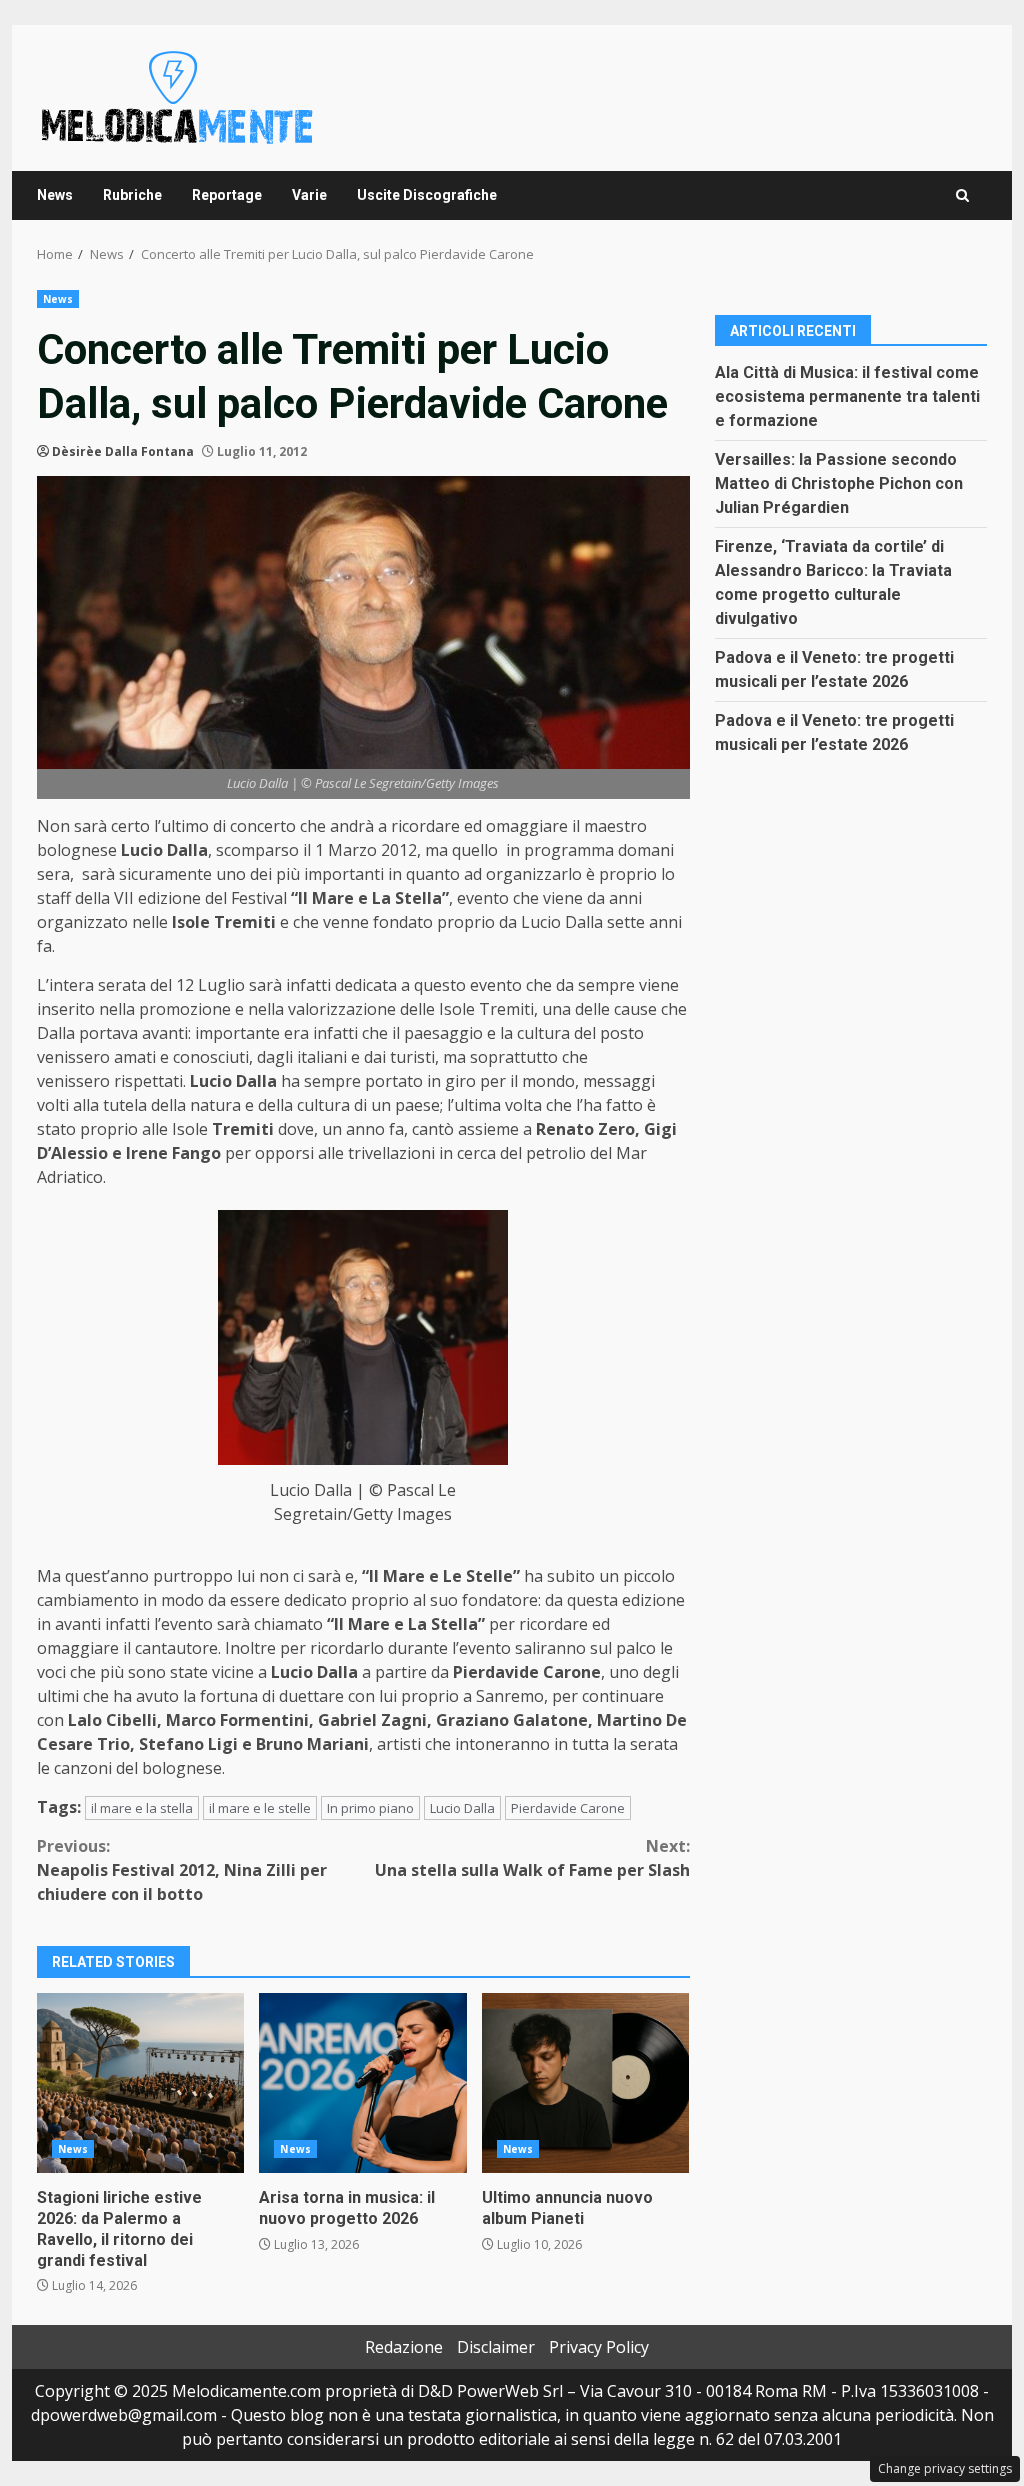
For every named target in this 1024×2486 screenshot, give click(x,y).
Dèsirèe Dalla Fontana (123, 451)
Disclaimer (496, 2347)
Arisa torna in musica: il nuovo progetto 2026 (362, 2083)
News (55, 195)
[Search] (962, 195)
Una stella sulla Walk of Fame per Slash (532, 1858)
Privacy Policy (599, 2347)
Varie (309, 195)
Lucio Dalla (462, 1808)
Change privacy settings (945, 2468)
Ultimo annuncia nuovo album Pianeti (585, 2083)
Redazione (404, 2347)
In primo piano (370, 1808)
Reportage (227, 195)
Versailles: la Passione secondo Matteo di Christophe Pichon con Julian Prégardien (839, 483)
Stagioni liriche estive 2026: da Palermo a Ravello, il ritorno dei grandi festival (140, 2083)
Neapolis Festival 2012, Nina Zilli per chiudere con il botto (182, 1870)
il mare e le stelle (260, 1808)
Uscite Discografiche (427, 195)
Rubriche (132, 195)
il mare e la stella (142, 1808)
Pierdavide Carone (568, 1808)
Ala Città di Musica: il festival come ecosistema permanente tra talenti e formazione (847, 396)
